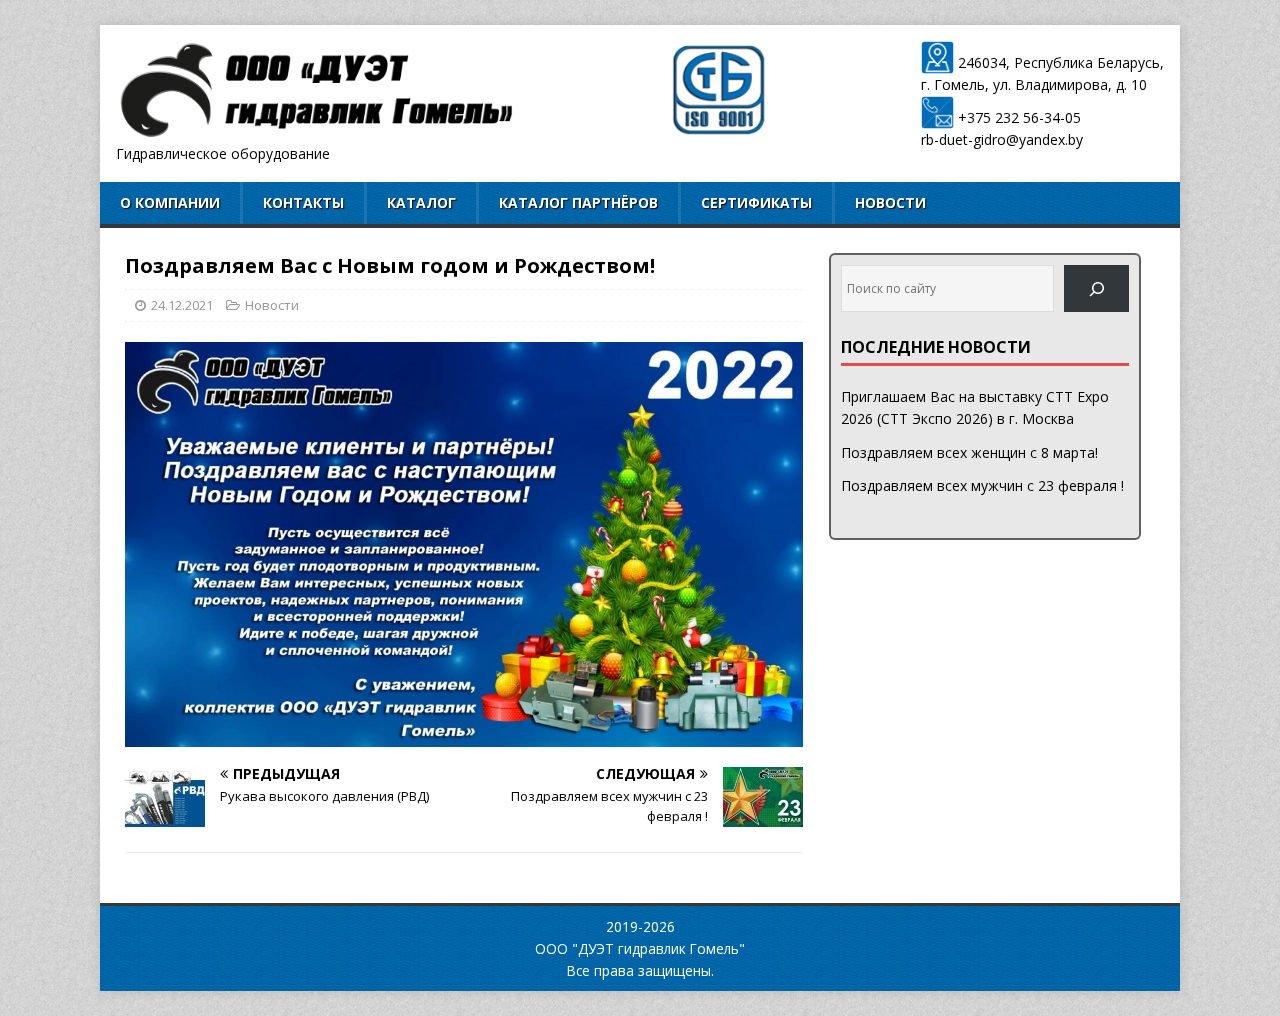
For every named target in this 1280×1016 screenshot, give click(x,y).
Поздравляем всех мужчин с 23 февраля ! (982, 485)
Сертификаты (756, 202)
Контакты (303, 202)
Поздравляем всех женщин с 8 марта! (969, 452)
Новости (890, 202)
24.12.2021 (182, 305)
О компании (170, 202)
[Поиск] (1096, 288)
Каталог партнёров (578, 202)
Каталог (421, 202)
